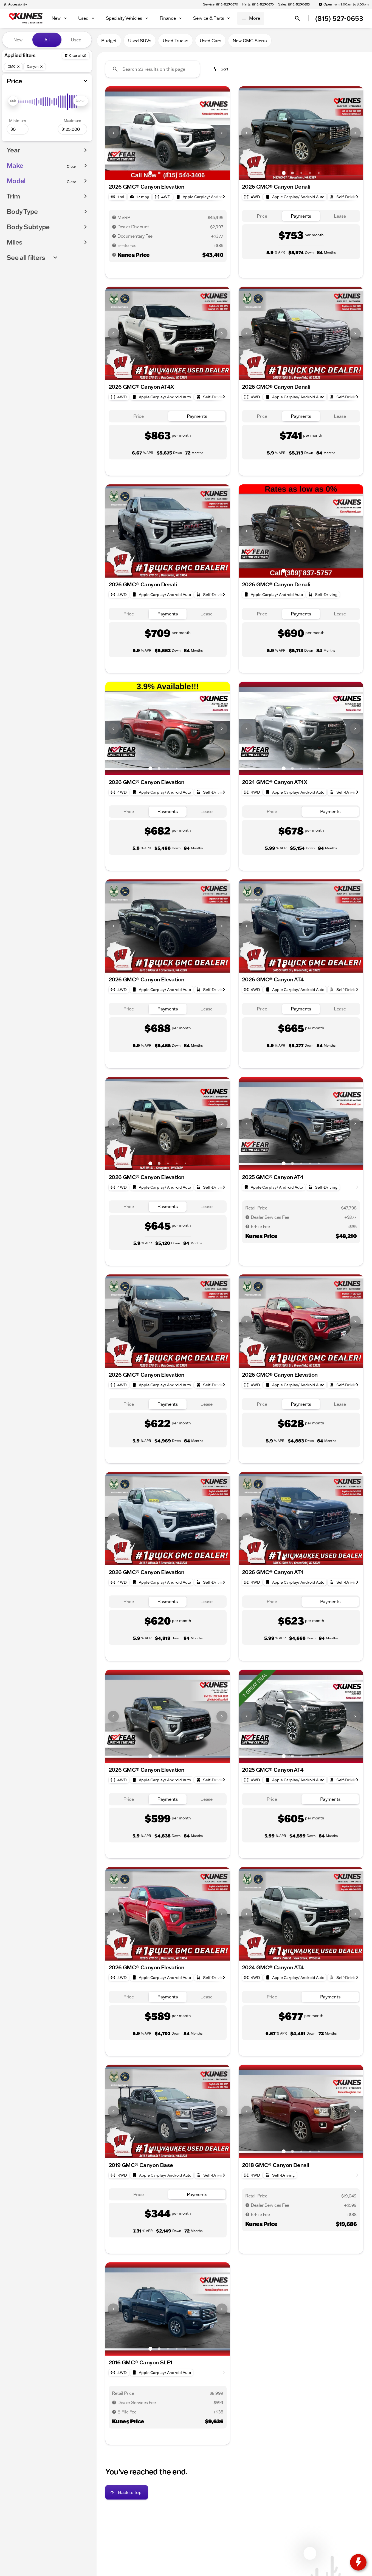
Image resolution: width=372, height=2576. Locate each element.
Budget (109, 41)
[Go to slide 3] (168, 173)
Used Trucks (175, 41)
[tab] (262, 216)
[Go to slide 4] (177, 173)
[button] (115, 133)
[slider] (13, 101)
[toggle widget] (358, 2562)
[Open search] (297, 18)
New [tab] (18, 40)
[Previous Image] (113, 133)
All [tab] (47, 40)
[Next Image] (222, 133)
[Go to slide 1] (150, 173)
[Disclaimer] (114, 217)
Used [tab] (76, 40)
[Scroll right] (224, 197)
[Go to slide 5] (185, 173)
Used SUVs (140, 41)
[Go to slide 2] (159, 173)
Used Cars (210, 41)
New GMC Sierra (250, 41)
